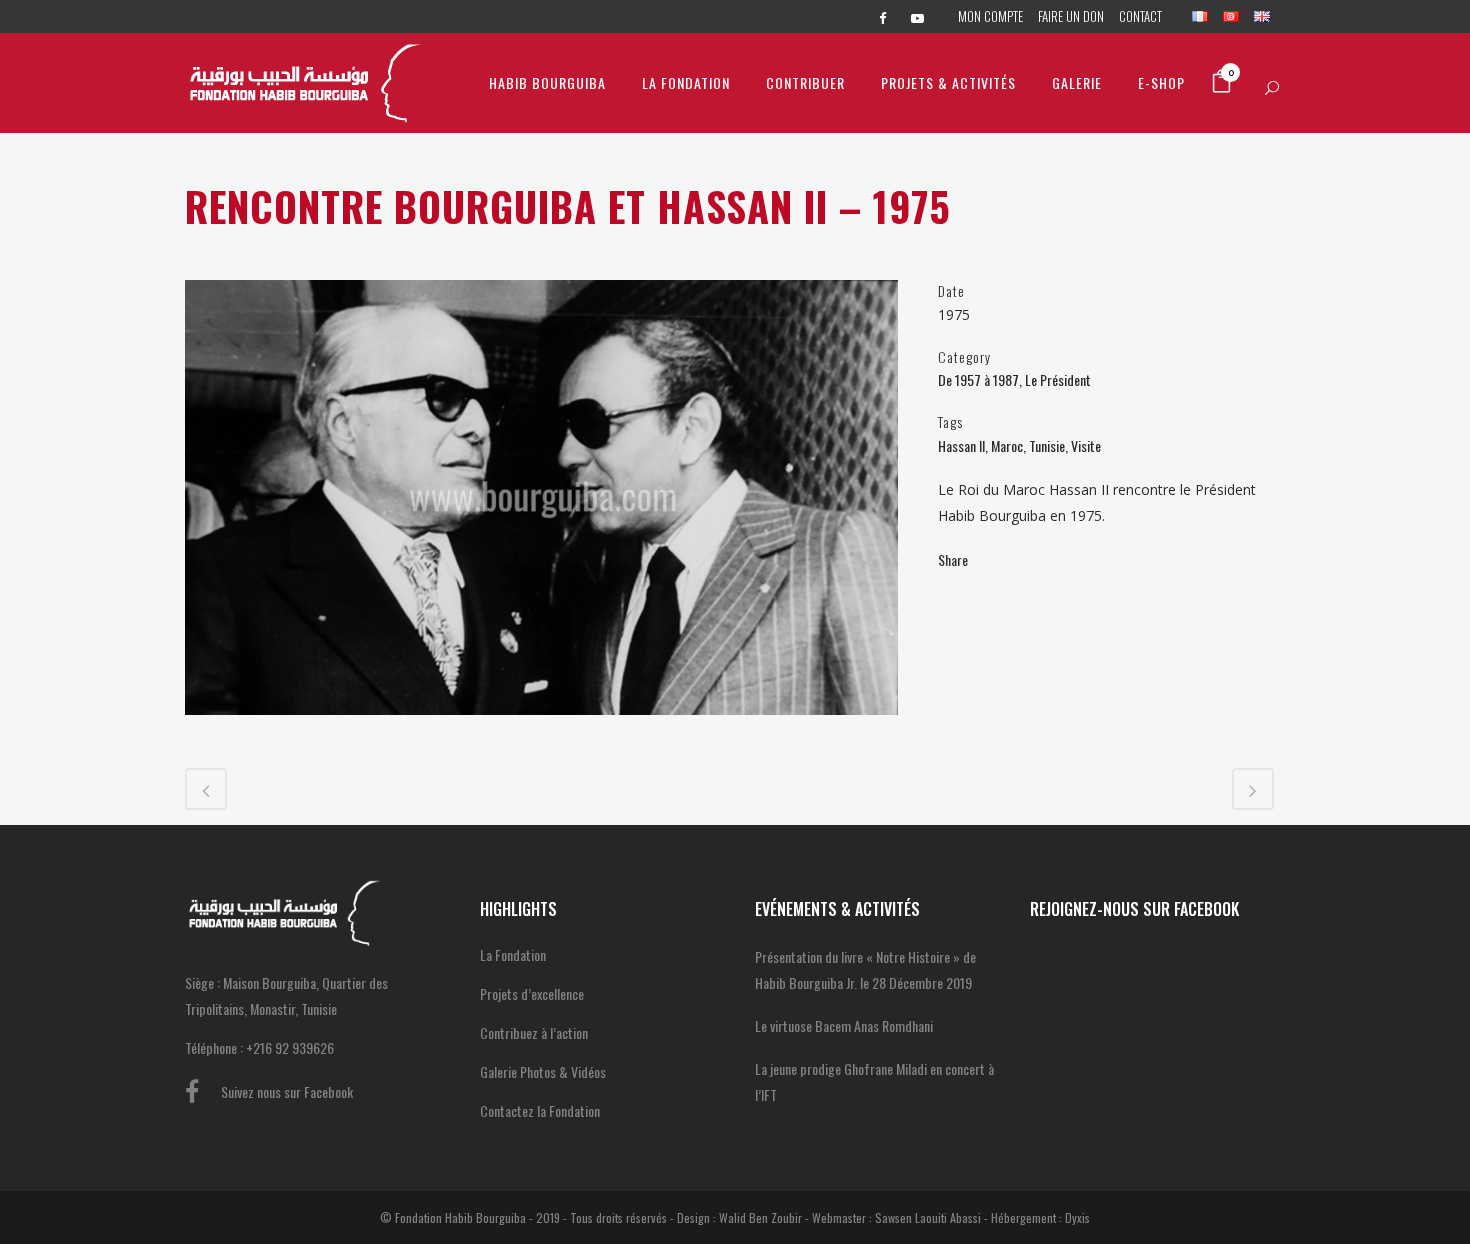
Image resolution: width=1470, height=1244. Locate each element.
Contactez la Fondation (540, 1110)
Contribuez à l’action (534, 1032)
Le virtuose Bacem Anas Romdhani (844, 1025)
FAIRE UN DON (1071, 16)
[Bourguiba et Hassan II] (541, 726)
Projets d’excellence (532, 993)
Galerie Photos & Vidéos (543, 1071)
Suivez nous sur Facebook (287, 1091)
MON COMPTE (990, 16)
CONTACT (1140, 16)
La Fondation (513, 954)
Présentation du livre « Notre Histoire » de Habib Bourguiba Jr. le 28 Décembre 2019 (865, 969)
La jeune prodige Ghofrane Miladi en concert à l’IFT (874, 1081)
